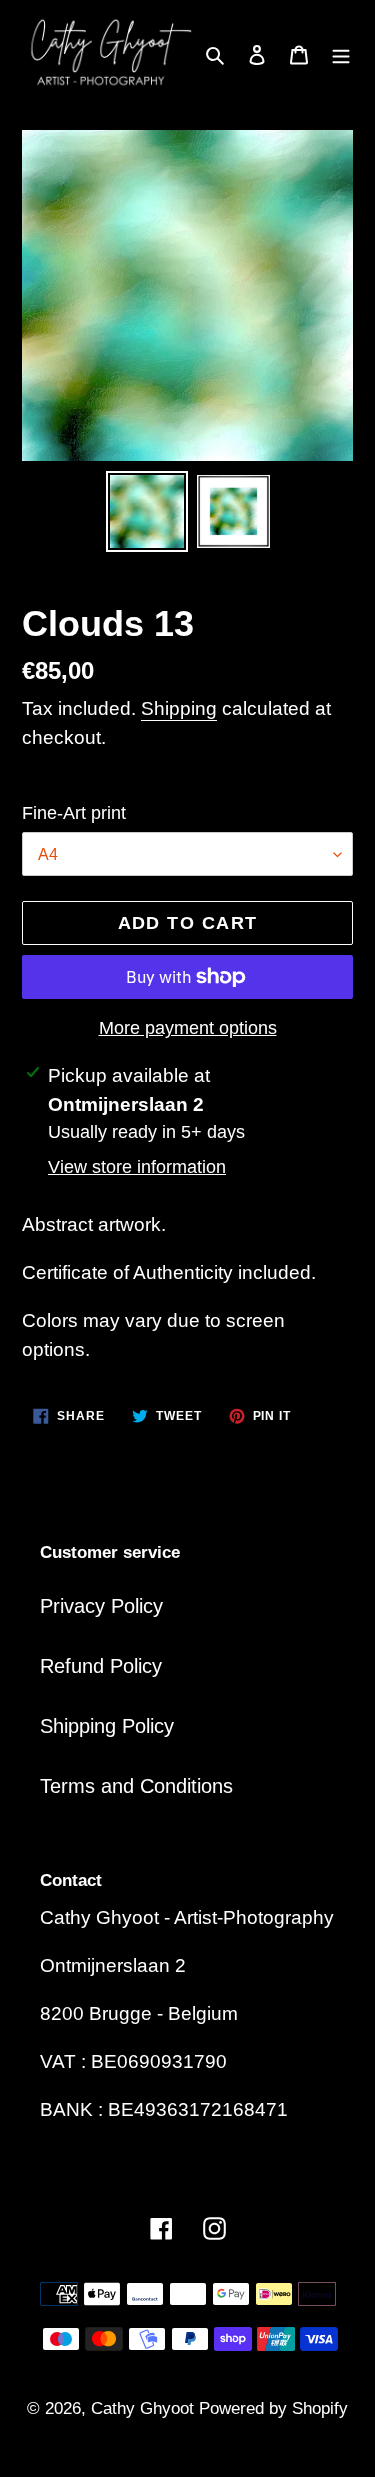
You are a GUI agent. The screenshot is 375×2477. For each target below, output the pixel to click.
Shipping (179, 708)
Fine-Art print (74, 813)
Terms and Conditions (136, 1786)
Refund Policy (101, 1666)
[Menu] (341, 53)
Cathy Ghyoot (145, 2408)
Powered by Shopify (273, 2408)
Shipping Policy (107, 1726)
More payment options (188, 1028)
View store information (137, 1167)
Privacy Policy (101, 1606)
